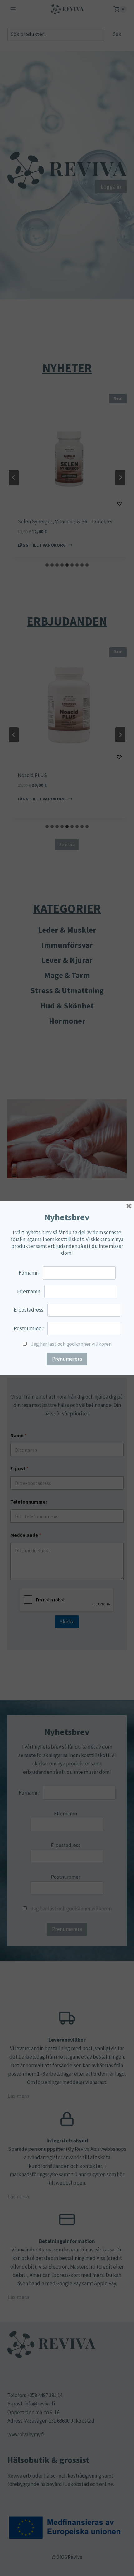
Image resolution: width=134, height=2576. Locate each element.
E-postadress (29, 1310)
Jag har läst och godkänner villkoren (71, 1344)
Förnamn (29, 1273)
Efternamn (29, 1291)
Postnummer (29, 1328)
